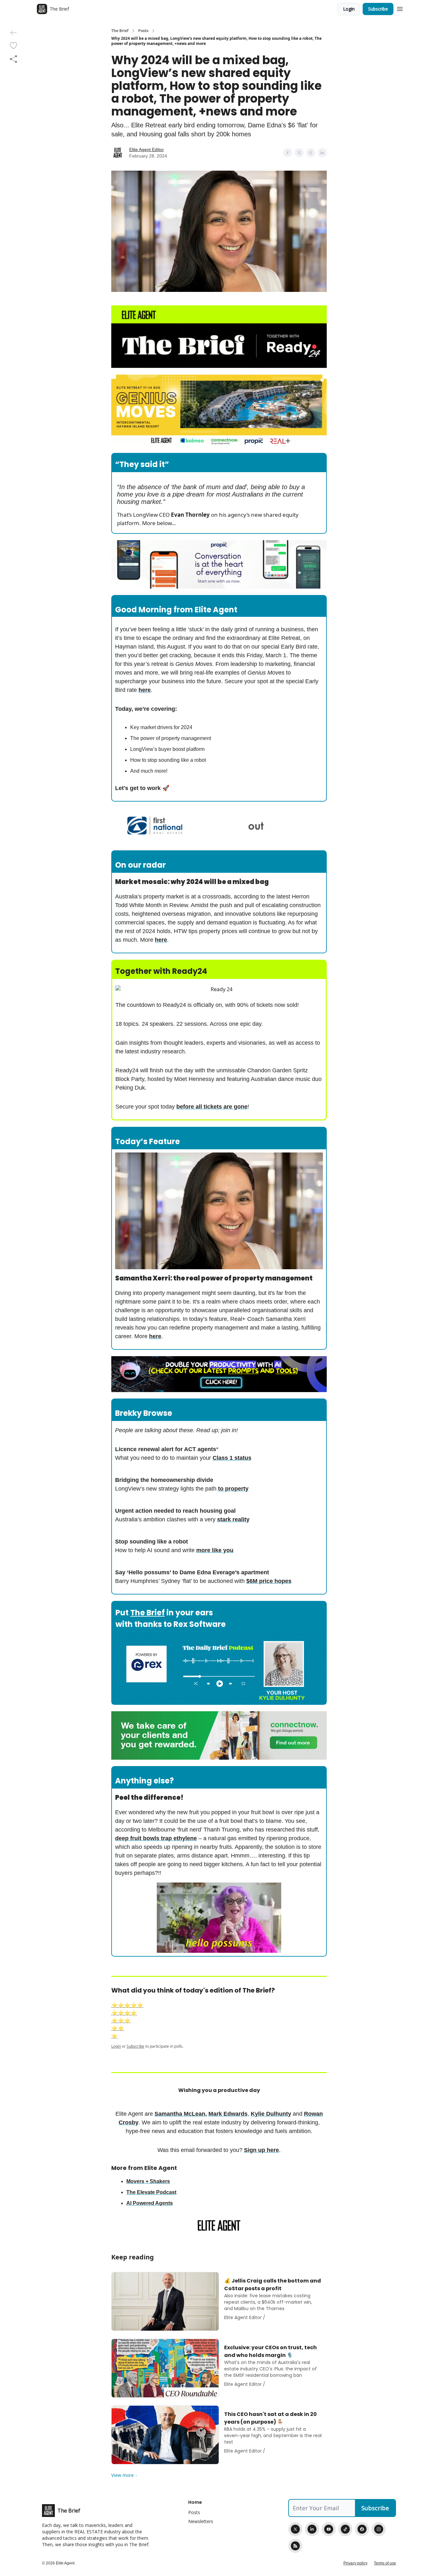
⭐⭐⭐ (121, 2021)
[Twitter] (295, 2529)
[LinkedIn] (312, 2529)
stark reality (233, 1519)
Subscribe (378, 9)
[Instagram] (379, 2529)
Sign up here (261, 2150)
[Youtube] (329, 2529)
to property (233, 1489)
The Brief (120, 31)
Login (349, 9)
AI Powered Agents (150, 2203)
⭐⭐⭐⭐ (124, 2013)
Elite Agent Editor (147, 149)
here (145, 690)
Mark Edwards (228, 2114)
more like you (215, 1550)
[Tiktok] (345, 2529)
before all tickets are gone (212, 1107)
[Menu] (400, 8)
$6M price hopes (269, 1581)
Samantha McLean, (181, 2114)
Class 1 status (232, 1458)
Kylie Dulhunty (271, 2114)
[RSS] (295, 2546)
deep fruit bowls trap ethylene (156, 1838)
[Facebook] (362, 2529)
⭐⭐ (118, 2028)
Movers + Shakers (148, 2181)
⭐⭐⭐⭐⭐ (127, 2005)
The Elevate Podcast (151, 2192)
